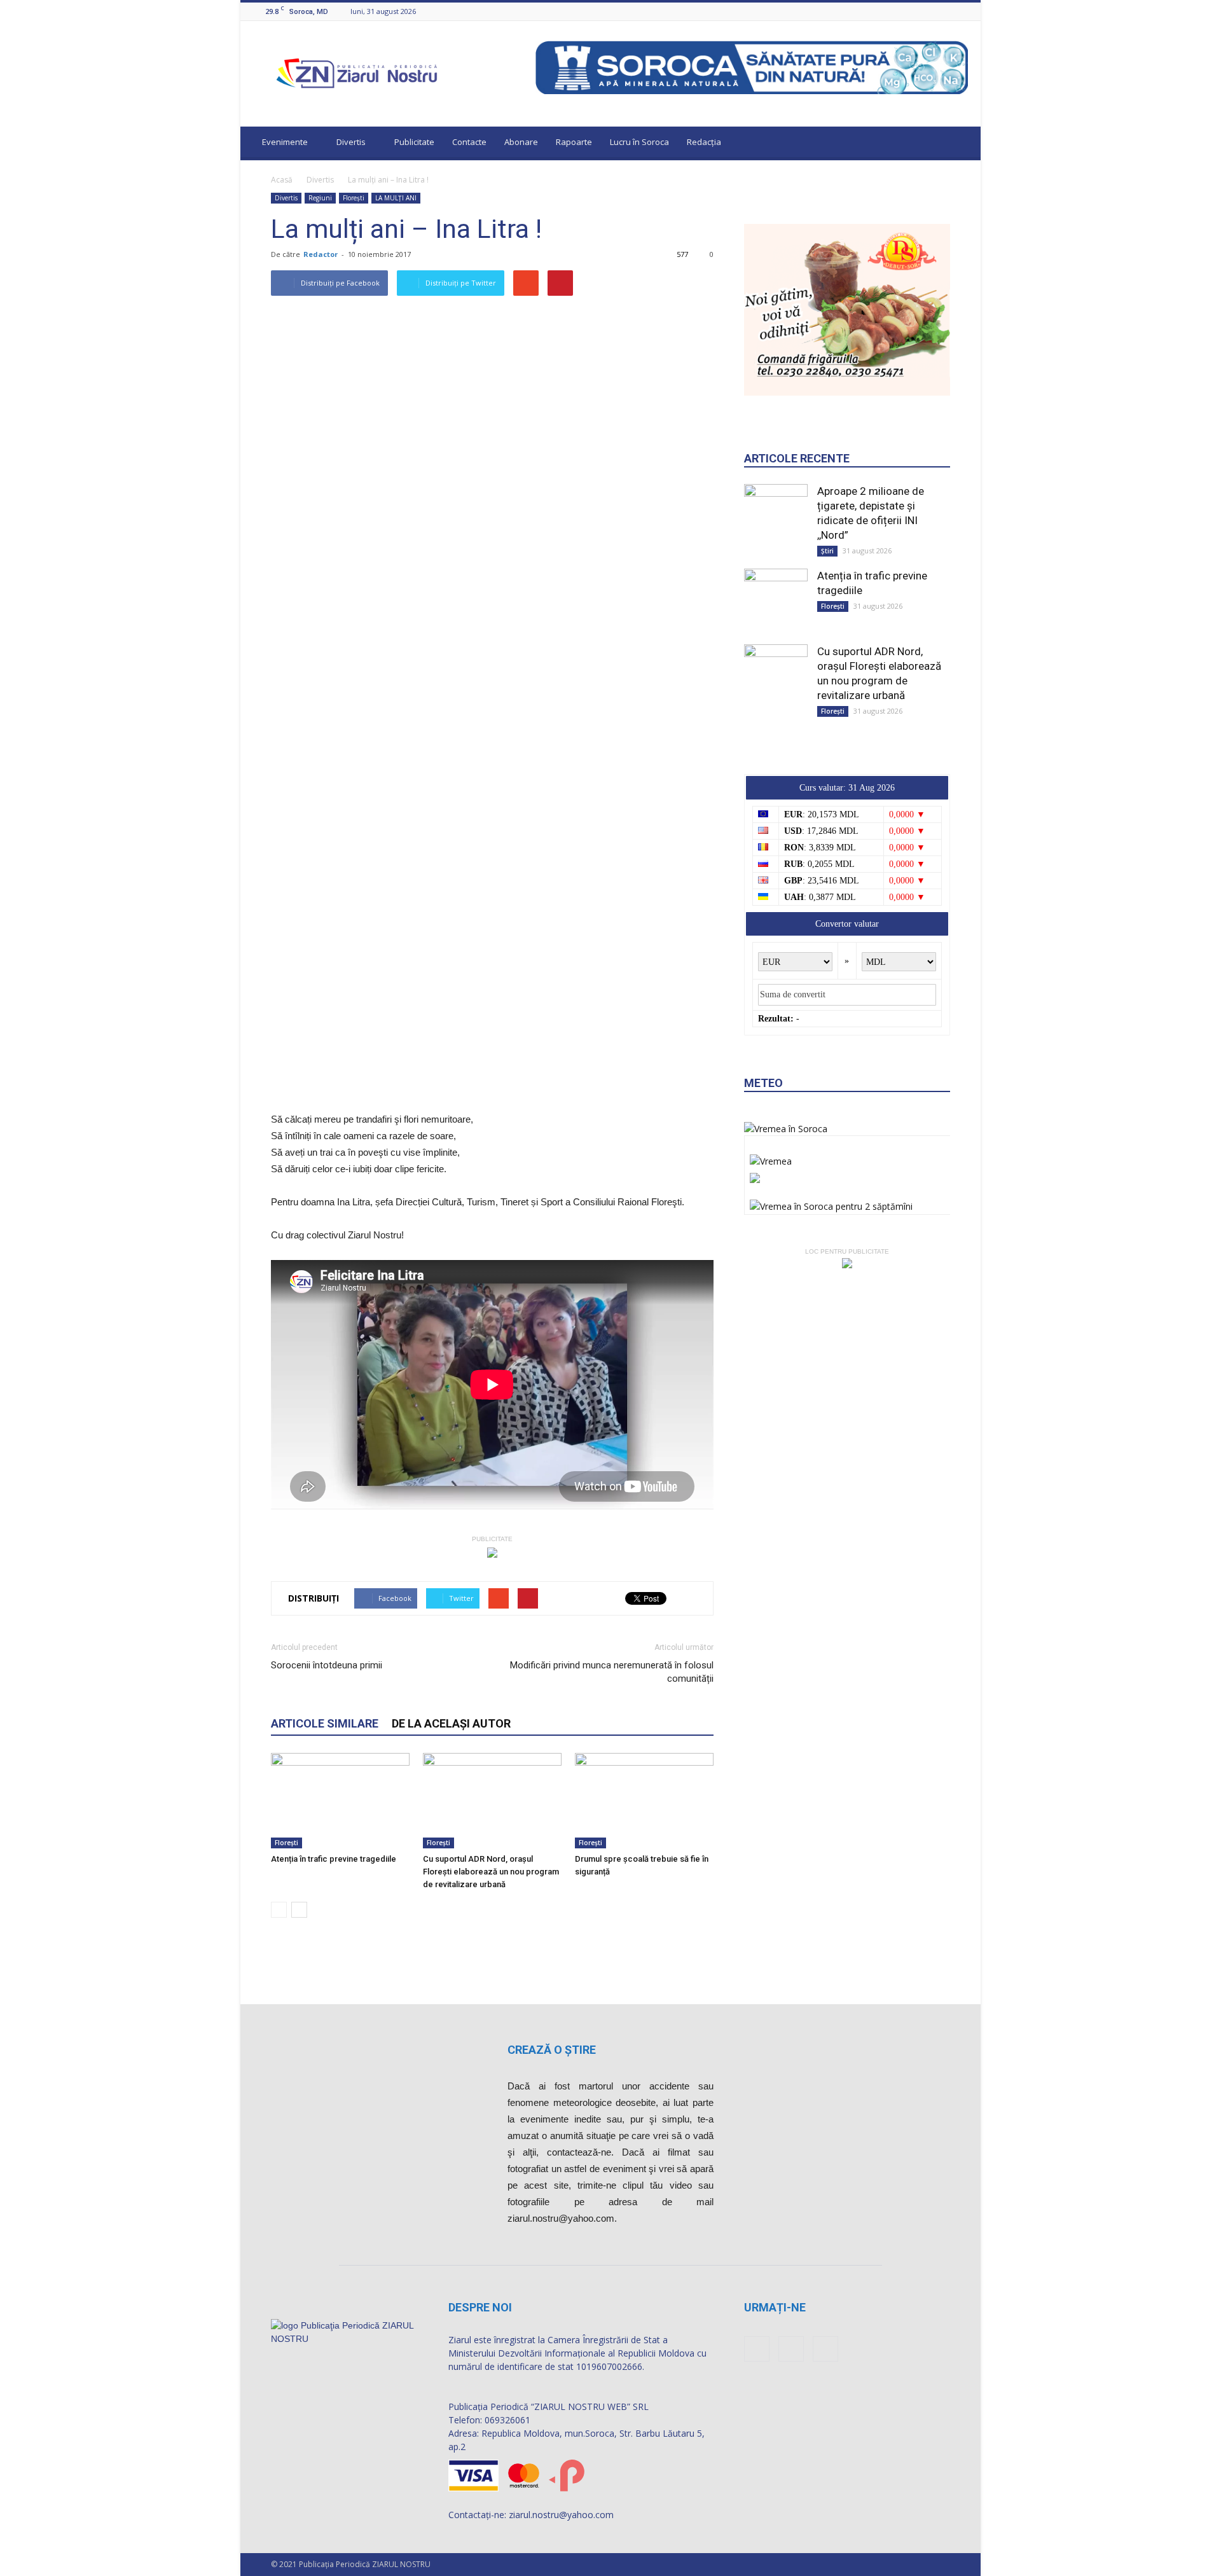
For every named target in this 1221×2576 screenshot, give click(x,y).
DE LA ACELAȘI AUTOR (451, 1723)
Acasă (282, 180)
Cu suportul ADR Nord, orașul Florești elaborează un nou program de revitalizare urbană (491, 1872)
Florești (354, 198)
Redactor (321, 254)
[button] (959, 144)
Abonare (521, 142)
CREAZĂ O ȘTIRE (552, 2050)
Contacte (469, 142)
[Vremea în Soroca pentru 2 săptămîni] (831, 1203)
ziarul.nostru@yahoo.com (561, 2515)
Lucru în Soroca (639, 142)
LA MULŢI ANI (396, 198)
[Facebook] (929, 11)
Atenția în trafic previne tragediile (334, 1859)
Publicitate (414, 142)
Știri (827, 551)
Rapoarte (574, 142)
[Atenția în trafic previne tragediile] (340, 1801)
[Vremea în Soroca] (786, 1129)
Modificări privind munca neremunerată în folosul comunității (612, 1672)
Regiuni (320, 198)
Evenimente (285, 142)
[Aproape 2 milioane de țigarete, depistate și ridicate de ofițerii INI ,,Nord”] (776, 517)
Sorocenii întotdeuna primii (327, 1665)
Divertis (351, 142)
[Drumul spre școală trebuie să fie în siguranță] (644, 1801)
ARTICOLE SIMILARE (325, 1723)
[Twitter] (961, 11)
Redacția (704, 142)
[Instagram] (945, 11)
